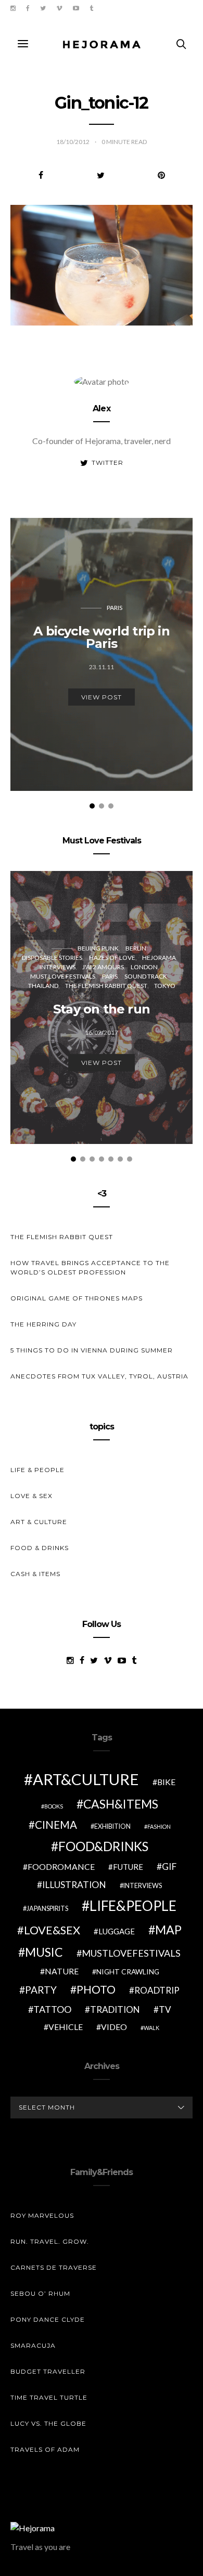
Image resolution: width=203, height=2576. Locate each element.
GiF (169, 1866)
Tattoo (52, 2009)
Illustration (74, 1885)
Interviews (58, 967)
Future (128, 1867)
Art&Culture (86, 1779)
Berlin (136, 948)
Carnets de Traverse (54, 2267)
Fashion (159, 1826)
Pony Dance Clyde (48, 2319)
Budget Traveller (48, 2371)
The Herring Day (43, 1324)
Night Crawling (128, 1972)
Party (41, 1990)
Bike (166, 1782)
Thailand (43, 986)
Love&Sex (52, 1930)
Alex (102, 408)
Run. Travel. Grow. (50, 2241)
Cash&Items (121, 1804)
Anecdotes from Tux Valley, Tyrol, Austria (99, 1376)
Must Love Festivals (63, 976)
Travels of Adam (45, 2449)
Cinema (56, 1825)
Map (168, 1930)
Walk (151, 2028)
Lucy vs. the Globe (48, 2423)
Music (44, 1952)
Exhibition (112, 1826)
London (144, 967)
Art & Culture (39, 1522)
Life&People (133, 1906)
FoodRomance (61, 1866)
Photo (96, 1989)
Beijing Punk (98, 948)
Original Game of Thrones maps (77, 1298)
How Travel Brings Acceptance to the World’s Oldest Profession (90, 1267)
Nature (62, 1971)
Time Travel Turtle (49, 2397)
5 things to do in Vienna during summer (92, 1350)
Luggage (117, 1931)
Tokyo (165, 986)
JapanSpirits (47, 1909)
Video (114, 2027)
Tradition (115, 2009)
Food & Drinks (40, 1548)
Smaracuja (33, 2345)
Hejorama (159, 958)
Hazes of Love (112, 958)
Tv (165, 2009)
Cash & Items (35, 1574)
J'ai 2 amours (103, 967)
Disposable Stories (52, 958)
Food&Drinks (103, 1846)
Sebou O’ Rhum (40, 2293)
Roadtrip (157, 1990)
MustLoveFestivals (131, 1953)
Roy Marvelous (42, 2215)
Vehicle (66, 2027)
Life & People (37, 1470)
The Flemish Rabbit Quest (106, 986)
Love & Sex (31, 1496)
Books (54, 1806)
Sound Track (146, 976)
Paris (115, 608)
